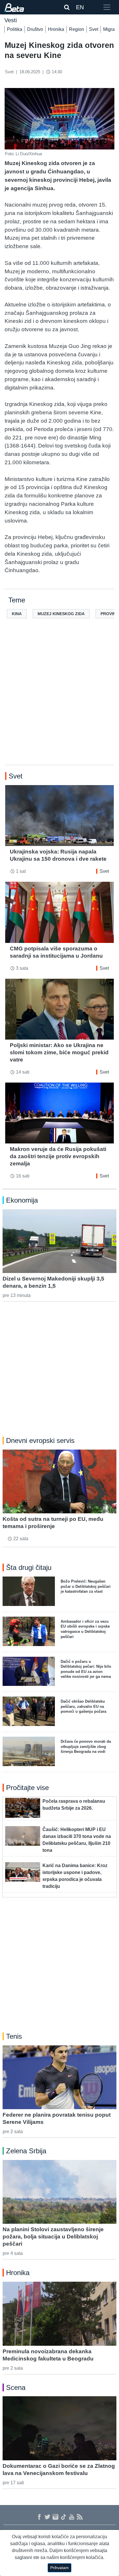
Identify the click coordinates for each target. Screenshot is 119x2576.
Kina (17, 614)
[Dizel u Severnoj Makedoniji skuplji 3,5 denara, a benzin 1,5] (59, 1241)
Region (77, 29)
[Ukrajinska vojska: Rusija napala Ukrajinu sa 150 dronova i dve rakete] (59, 816)
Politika (15, 29)
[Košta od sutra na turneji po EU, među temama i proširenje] (59, 1481)
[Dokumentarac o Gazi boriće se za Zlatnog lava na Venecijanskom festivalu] (59, 2428)
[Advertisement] (59, 701)
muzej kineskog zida (61, 614)
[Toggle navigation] (107, 7)
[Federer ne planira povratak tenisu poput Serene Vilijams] (59, 2077)
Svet (94, 29)
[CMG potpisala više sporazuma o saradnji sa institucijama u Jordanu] (59, 912)
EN (80, 7)
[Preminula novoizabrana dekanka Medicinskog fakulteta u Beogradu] (59, 2314)
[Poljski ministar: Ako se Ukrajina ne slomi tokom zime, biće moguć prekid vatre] (59, 1009)
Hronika (56, 29)
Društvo (35, 29)
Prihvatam (59, 2568)
